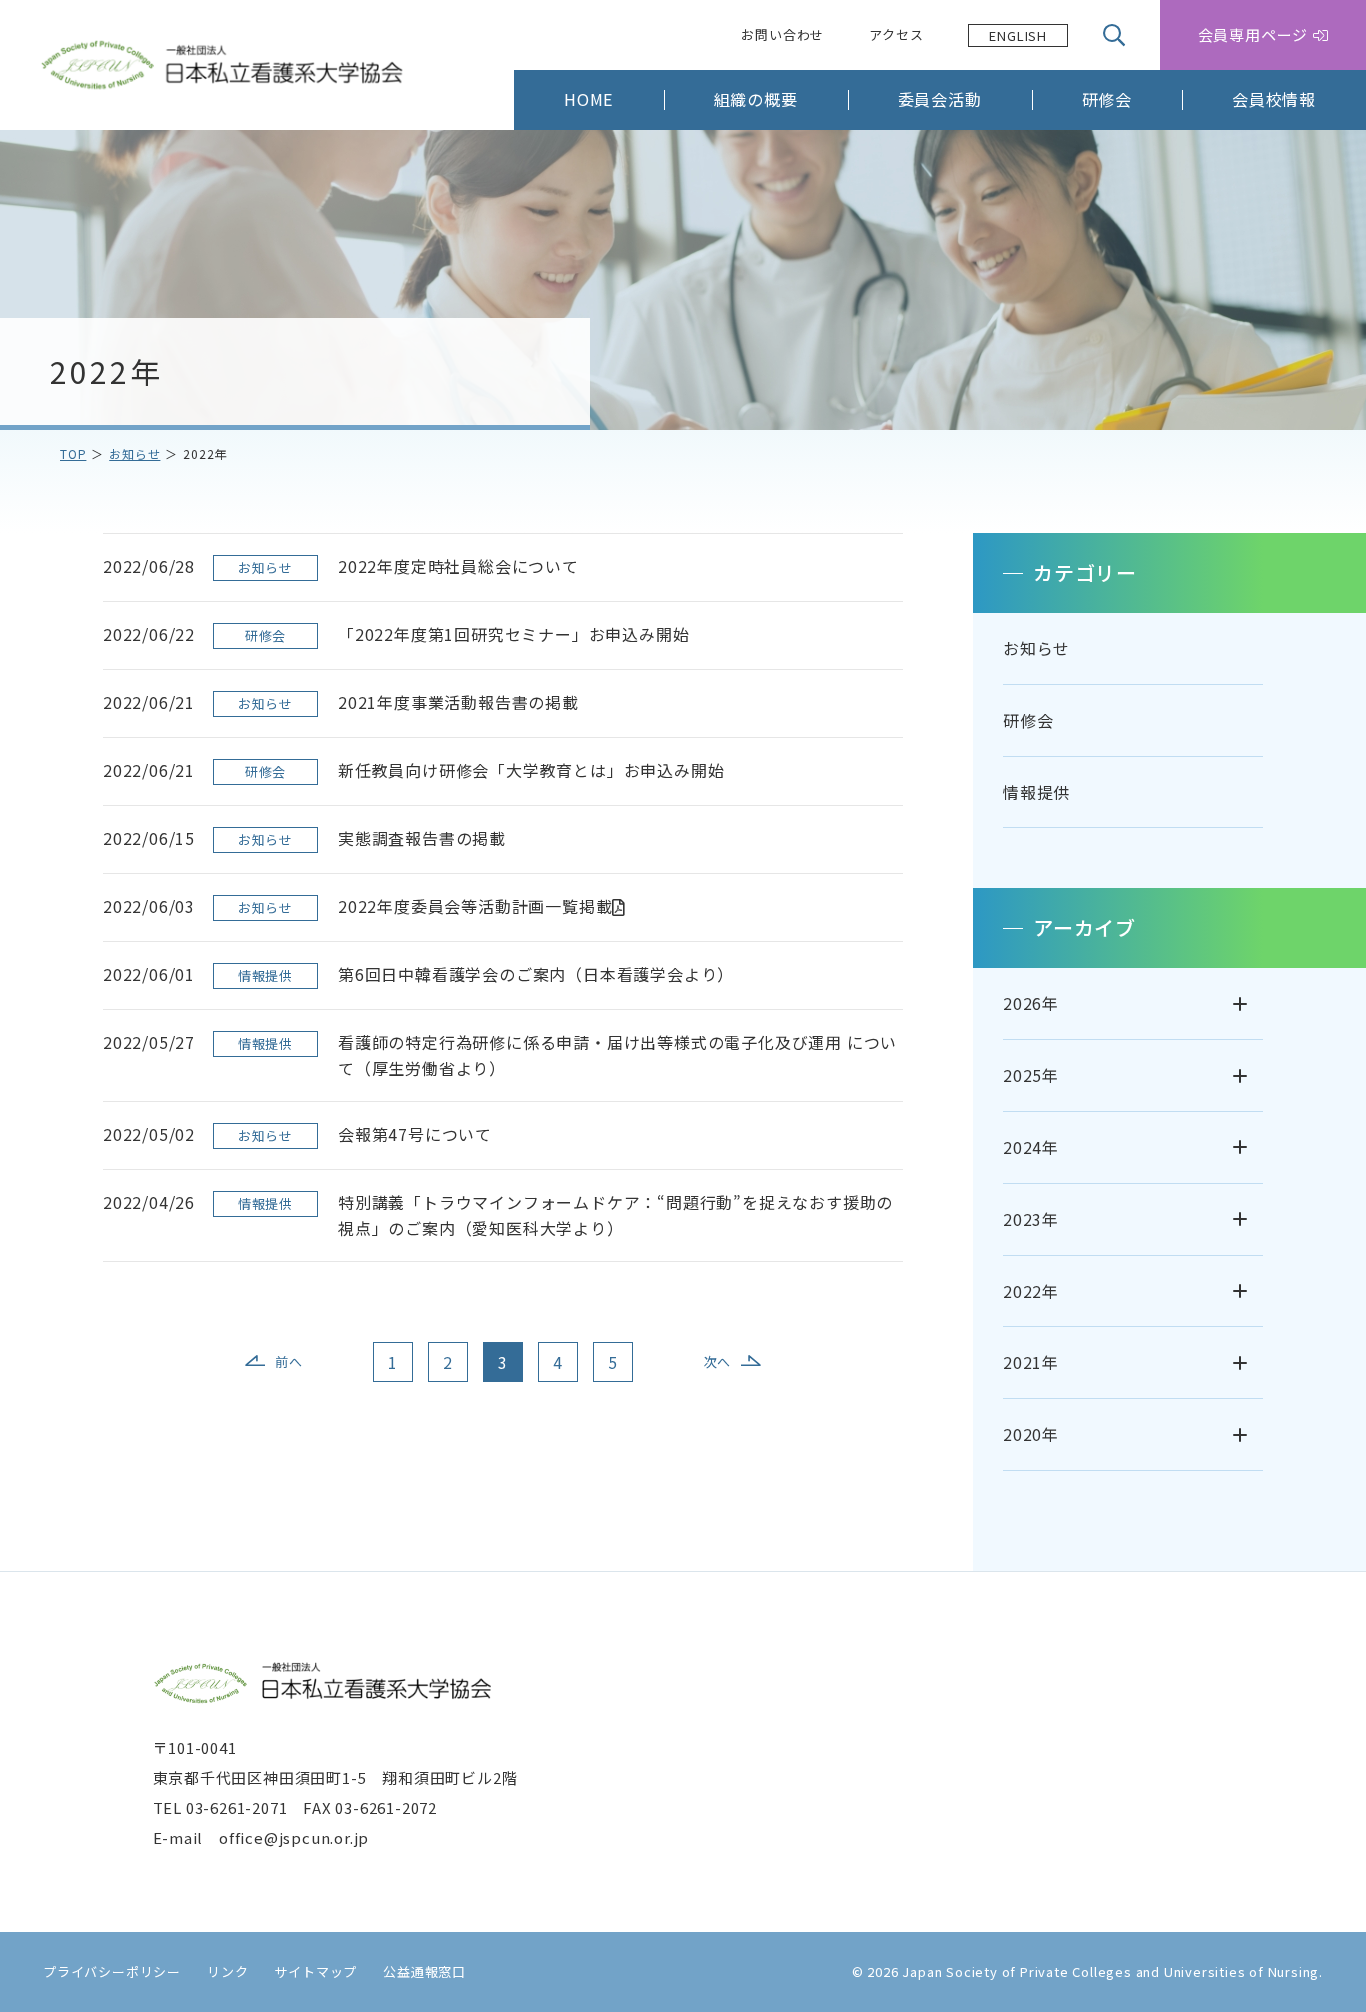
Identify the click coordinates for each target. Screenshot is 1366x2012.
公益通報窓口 (424, 1971)
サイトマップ (315, 1971)
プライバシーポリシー (112, 1971)
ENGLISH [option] (1018, 35)
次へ (718, 1361)
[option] (1018, 35)
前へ (289, 1361)
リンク (227, 1971)
